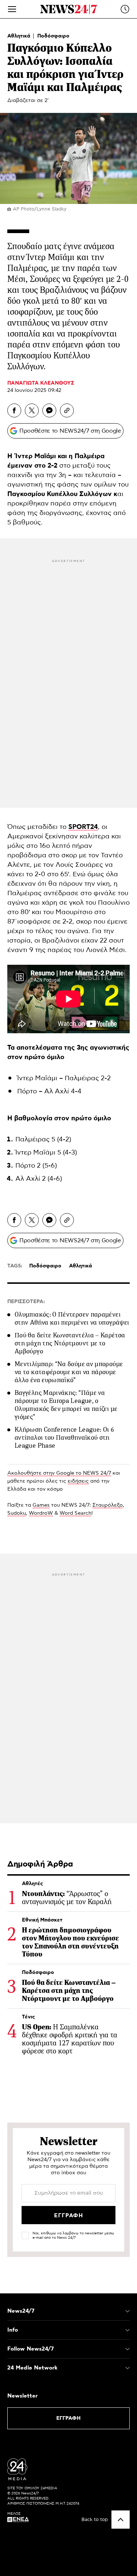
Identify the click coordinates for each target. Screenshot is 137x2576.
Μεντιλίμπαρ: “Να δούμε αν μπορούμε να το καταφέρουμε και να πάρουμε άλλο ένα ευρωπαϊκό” (69, 1372)
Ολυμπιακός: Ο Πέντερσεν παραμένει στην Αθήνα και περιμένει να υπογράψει (72, 1318)
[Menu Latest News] (125, 9)
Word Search (75, 1513)
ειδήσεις (78, 1481)
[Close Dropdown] (128, 2311)
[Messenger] (49, 410)
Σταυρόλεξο (108, 1505)
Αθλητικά (20, 36)
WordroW (41, 1513)
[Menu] (12, 9)
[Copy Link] (67, 410)
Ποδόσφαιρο (53, 36)
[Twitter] (32, 410)
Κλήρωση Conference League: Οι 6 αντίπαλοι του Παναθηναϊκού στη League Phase (64, 1438)
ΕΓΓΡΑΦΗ (68, 2418)
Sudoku (17, 1513)
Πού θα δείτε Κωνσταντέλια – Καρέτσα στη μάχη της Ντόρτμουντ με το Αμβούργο (70, 1343)
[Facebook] (14, 410)
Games (41, 1505)
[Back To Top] (121, 2520)
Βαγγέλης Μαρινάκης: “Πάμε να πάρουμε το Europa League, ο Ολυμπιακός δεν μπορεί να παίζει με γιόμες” (66, 1405)
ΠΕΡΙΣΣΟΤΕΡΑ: (26, 1302)
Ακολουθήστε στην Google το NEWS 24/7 (59, 1473)
